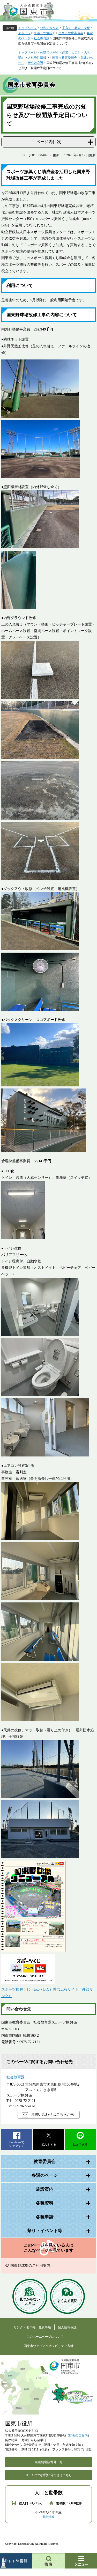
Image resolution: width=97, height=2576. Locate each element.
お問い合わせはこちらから (53, 2114)
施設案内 (45, 2189)
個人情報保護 (67, 2327)
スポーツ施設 (43, 33)
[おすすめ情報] (16, 2561)
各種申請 (45, 2217)
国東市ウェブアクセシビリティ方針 (49, 2346)
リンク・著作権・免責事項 (32, 2327)
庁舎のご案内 (78, 2435)
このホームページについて (45, 2337)
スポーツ (24, 33)
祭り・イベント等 (45, 2231)
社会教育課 (42, 38)
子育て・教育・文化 (76, 28)
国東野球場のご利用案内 (30, 2266)
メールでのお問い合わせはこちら (49, 2475)
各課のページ (45, 2175)
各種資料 (45, 2203)
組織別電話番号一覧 (49, 2462)
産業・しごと (71, 53)
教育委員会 (45, 2162)
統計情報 (49, 2517)
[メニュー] (81, 2561)
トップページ (27, 28)
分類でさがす (49, 28)
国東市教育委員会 (71, 33)
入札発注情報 (37, 58)
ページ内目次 (49, 142)
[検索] (49, 2561)
